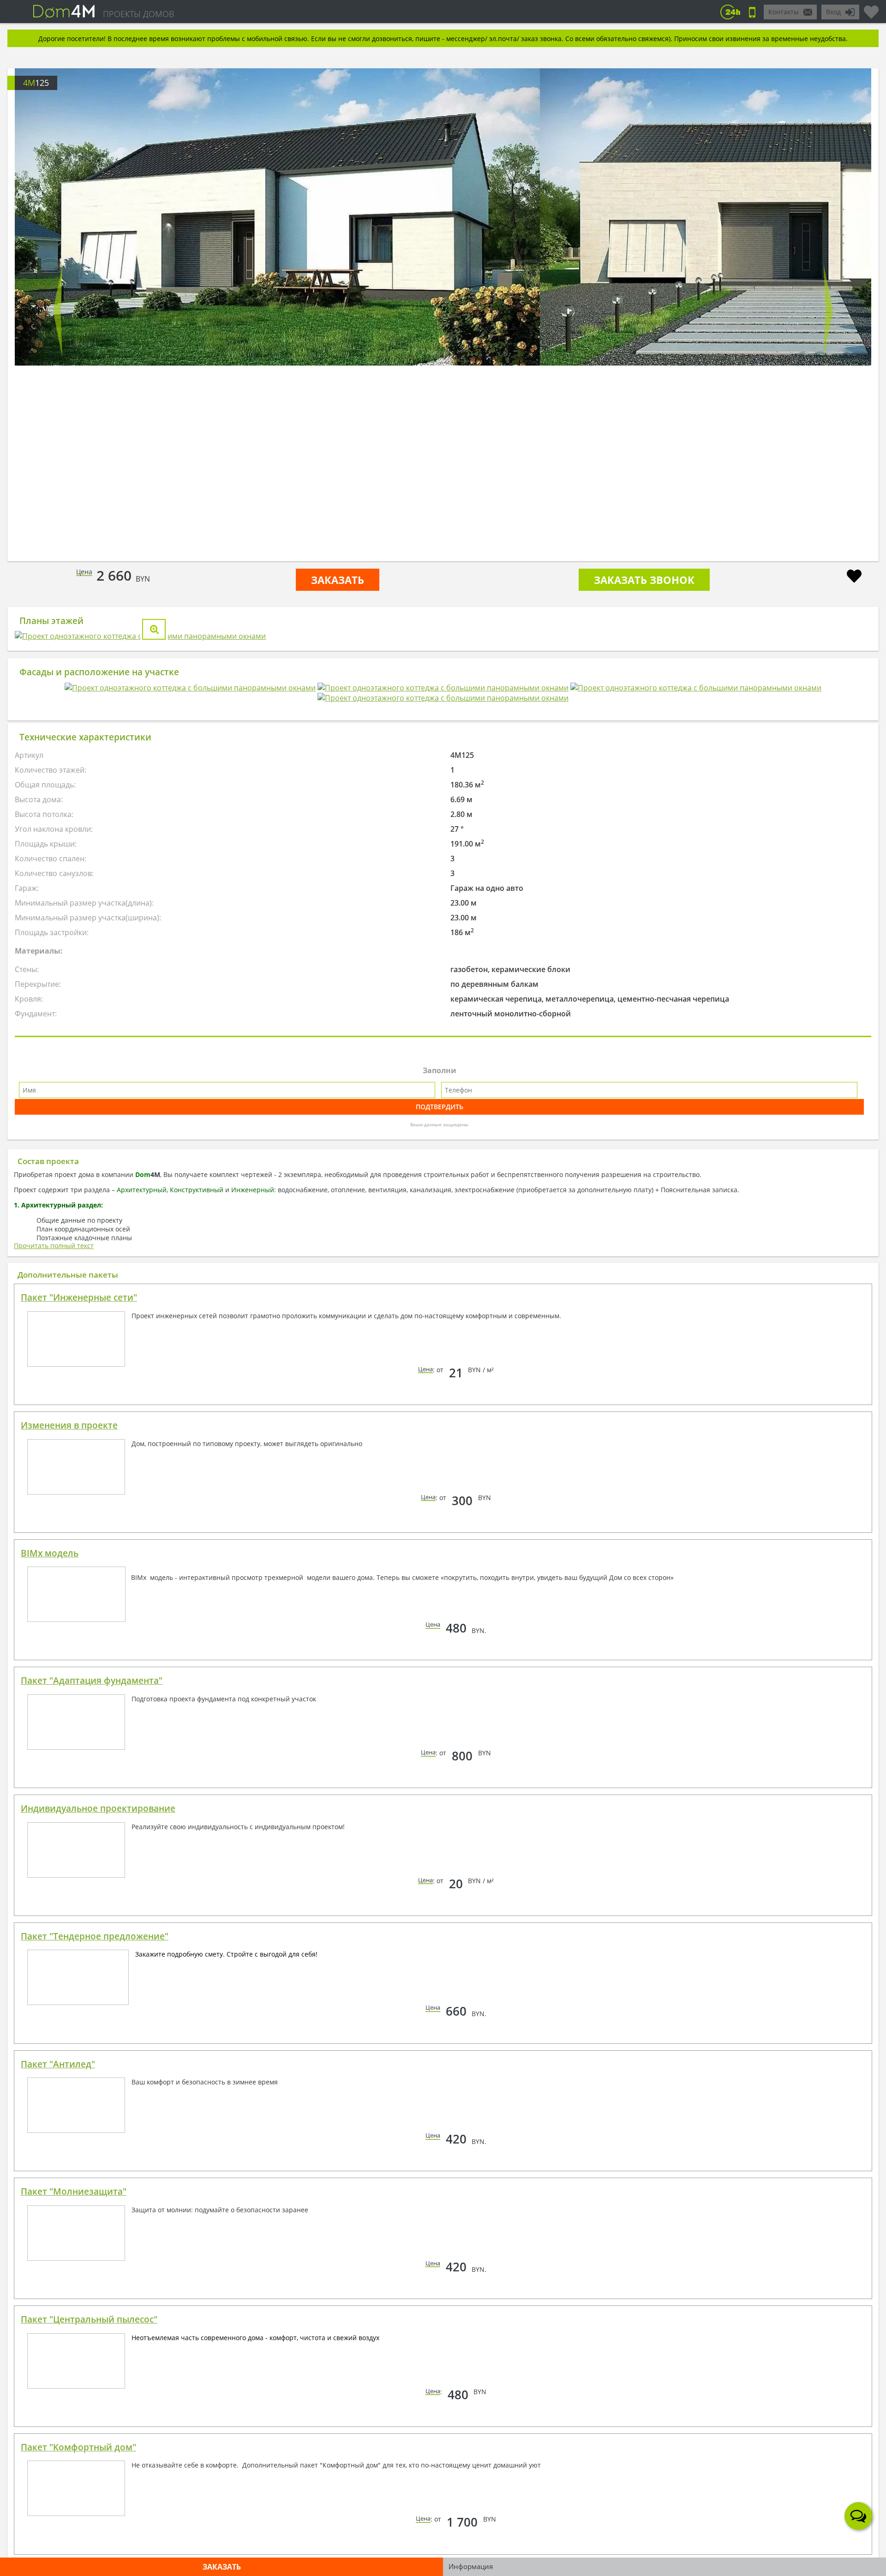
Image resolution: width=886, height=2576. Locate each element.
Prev (58, 311)
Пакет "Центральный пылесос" (89, 2503)
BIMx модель (50, 1736)
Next (828, 311)
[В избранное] (854, 577)
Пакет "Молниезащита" (74, 2375)
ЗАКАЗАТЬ (338, 580)
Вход (833, 12)
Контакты (784, 12)
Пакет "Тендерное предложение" (95, 2120)
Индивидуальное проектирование (98, 1992)
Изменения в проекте (69, 1609)
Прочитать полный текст (54, 1429)
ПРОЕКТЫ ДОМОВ (138, 14)
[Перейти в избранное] (871, 8)
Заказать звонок (644, 580)
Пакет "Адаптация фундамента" (92, 1864)
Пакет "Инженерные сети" (79, 1481)
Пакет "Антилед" (58, 2247)
